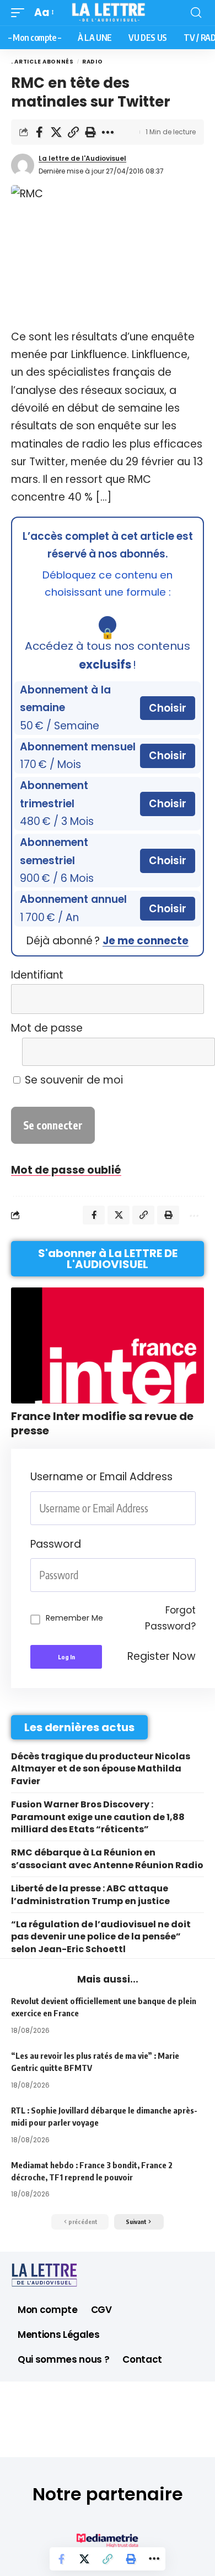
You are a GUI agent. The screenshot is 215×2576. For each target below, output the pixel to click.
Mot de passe (47, 1028)
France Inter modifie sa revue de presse (102, 1423)
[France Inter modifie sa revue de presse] (108, 1345)
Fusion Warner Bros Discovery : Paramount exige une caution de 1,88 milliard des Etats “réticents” (98, 1817)
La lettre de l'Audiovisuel (82, 158)
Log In (66, 1657)
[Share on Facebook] (39, 132)
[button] (20, 13)
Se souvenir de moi (72, 1080)
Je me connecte (146, 941)
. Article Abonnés (42, 62)
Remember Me (74, 1618)
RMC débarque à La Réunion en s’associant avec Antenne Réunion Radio (107, 1859)
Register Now (162, 1656)
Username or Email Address (101, 1477)
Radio (93, 62)
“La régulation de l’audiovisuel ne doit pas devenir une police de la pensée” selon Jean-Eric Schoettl (101, 1937)
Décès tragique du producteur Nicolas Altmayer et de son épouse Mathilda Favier (101, 1769)
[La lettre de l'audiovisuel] (108, 13)
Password (56, 1544)
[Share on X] (56, 132)
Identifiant (37, 975)
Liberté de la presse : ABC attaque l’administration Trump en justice (90, 1894)
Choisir (168, 708)
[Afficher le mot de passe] (189, 1052)
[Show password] (192, 1575)
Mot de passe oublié (66, 1170)
